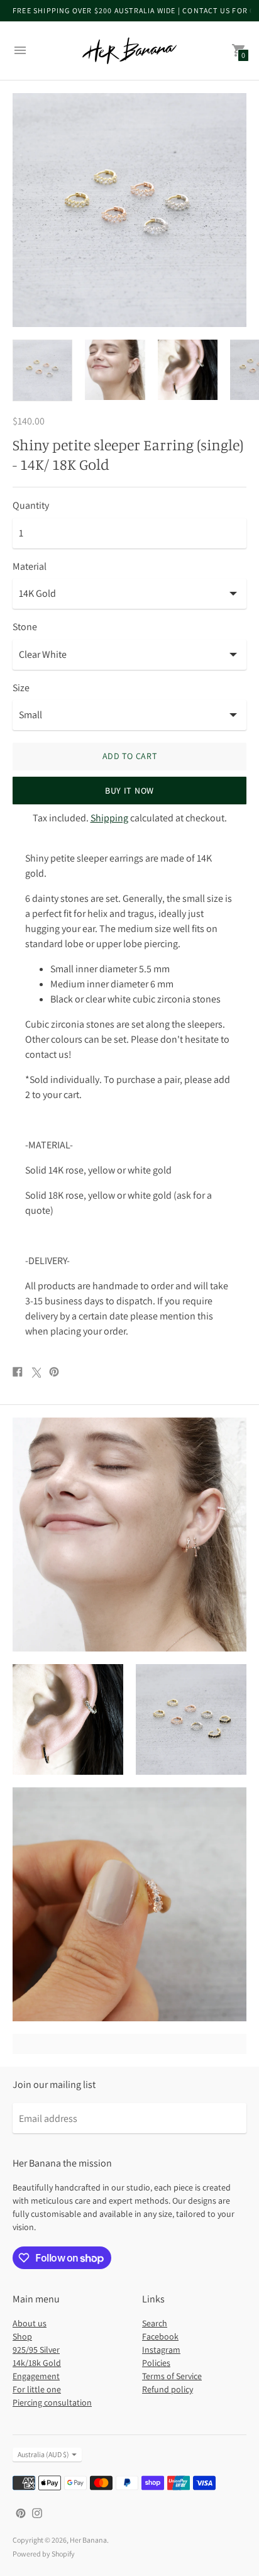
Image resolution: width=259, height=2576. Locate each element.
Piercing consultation (52, 2402)
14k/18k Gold (37, 2363)
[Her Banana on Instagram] (37, 2512)
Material (30, 567)
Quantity (31, 506)
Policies (156, 2363)
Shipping (109, 818)
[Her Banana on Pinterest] (21, 2512)
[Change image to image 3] (188, 370)
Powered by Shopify (44, 2554)
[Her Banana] (129, 51)
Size (21, 688)
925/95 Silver (36, 2350)
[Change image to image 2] (115, 370)
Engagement (36, 2376)
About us (30, 2323)
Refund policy (168, 2389)
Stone (25, 627)
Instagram (161, 2350)
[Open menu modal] (20, 50)
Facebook (160, 2336)
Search (155, 2323)
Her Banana (88, 2540)
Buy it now (129, 791)
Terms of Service (172, 2376)
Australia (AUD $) (43, 2454)
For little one (37, 2389)
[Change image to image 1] (42, 370)
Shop (22, 2336)
